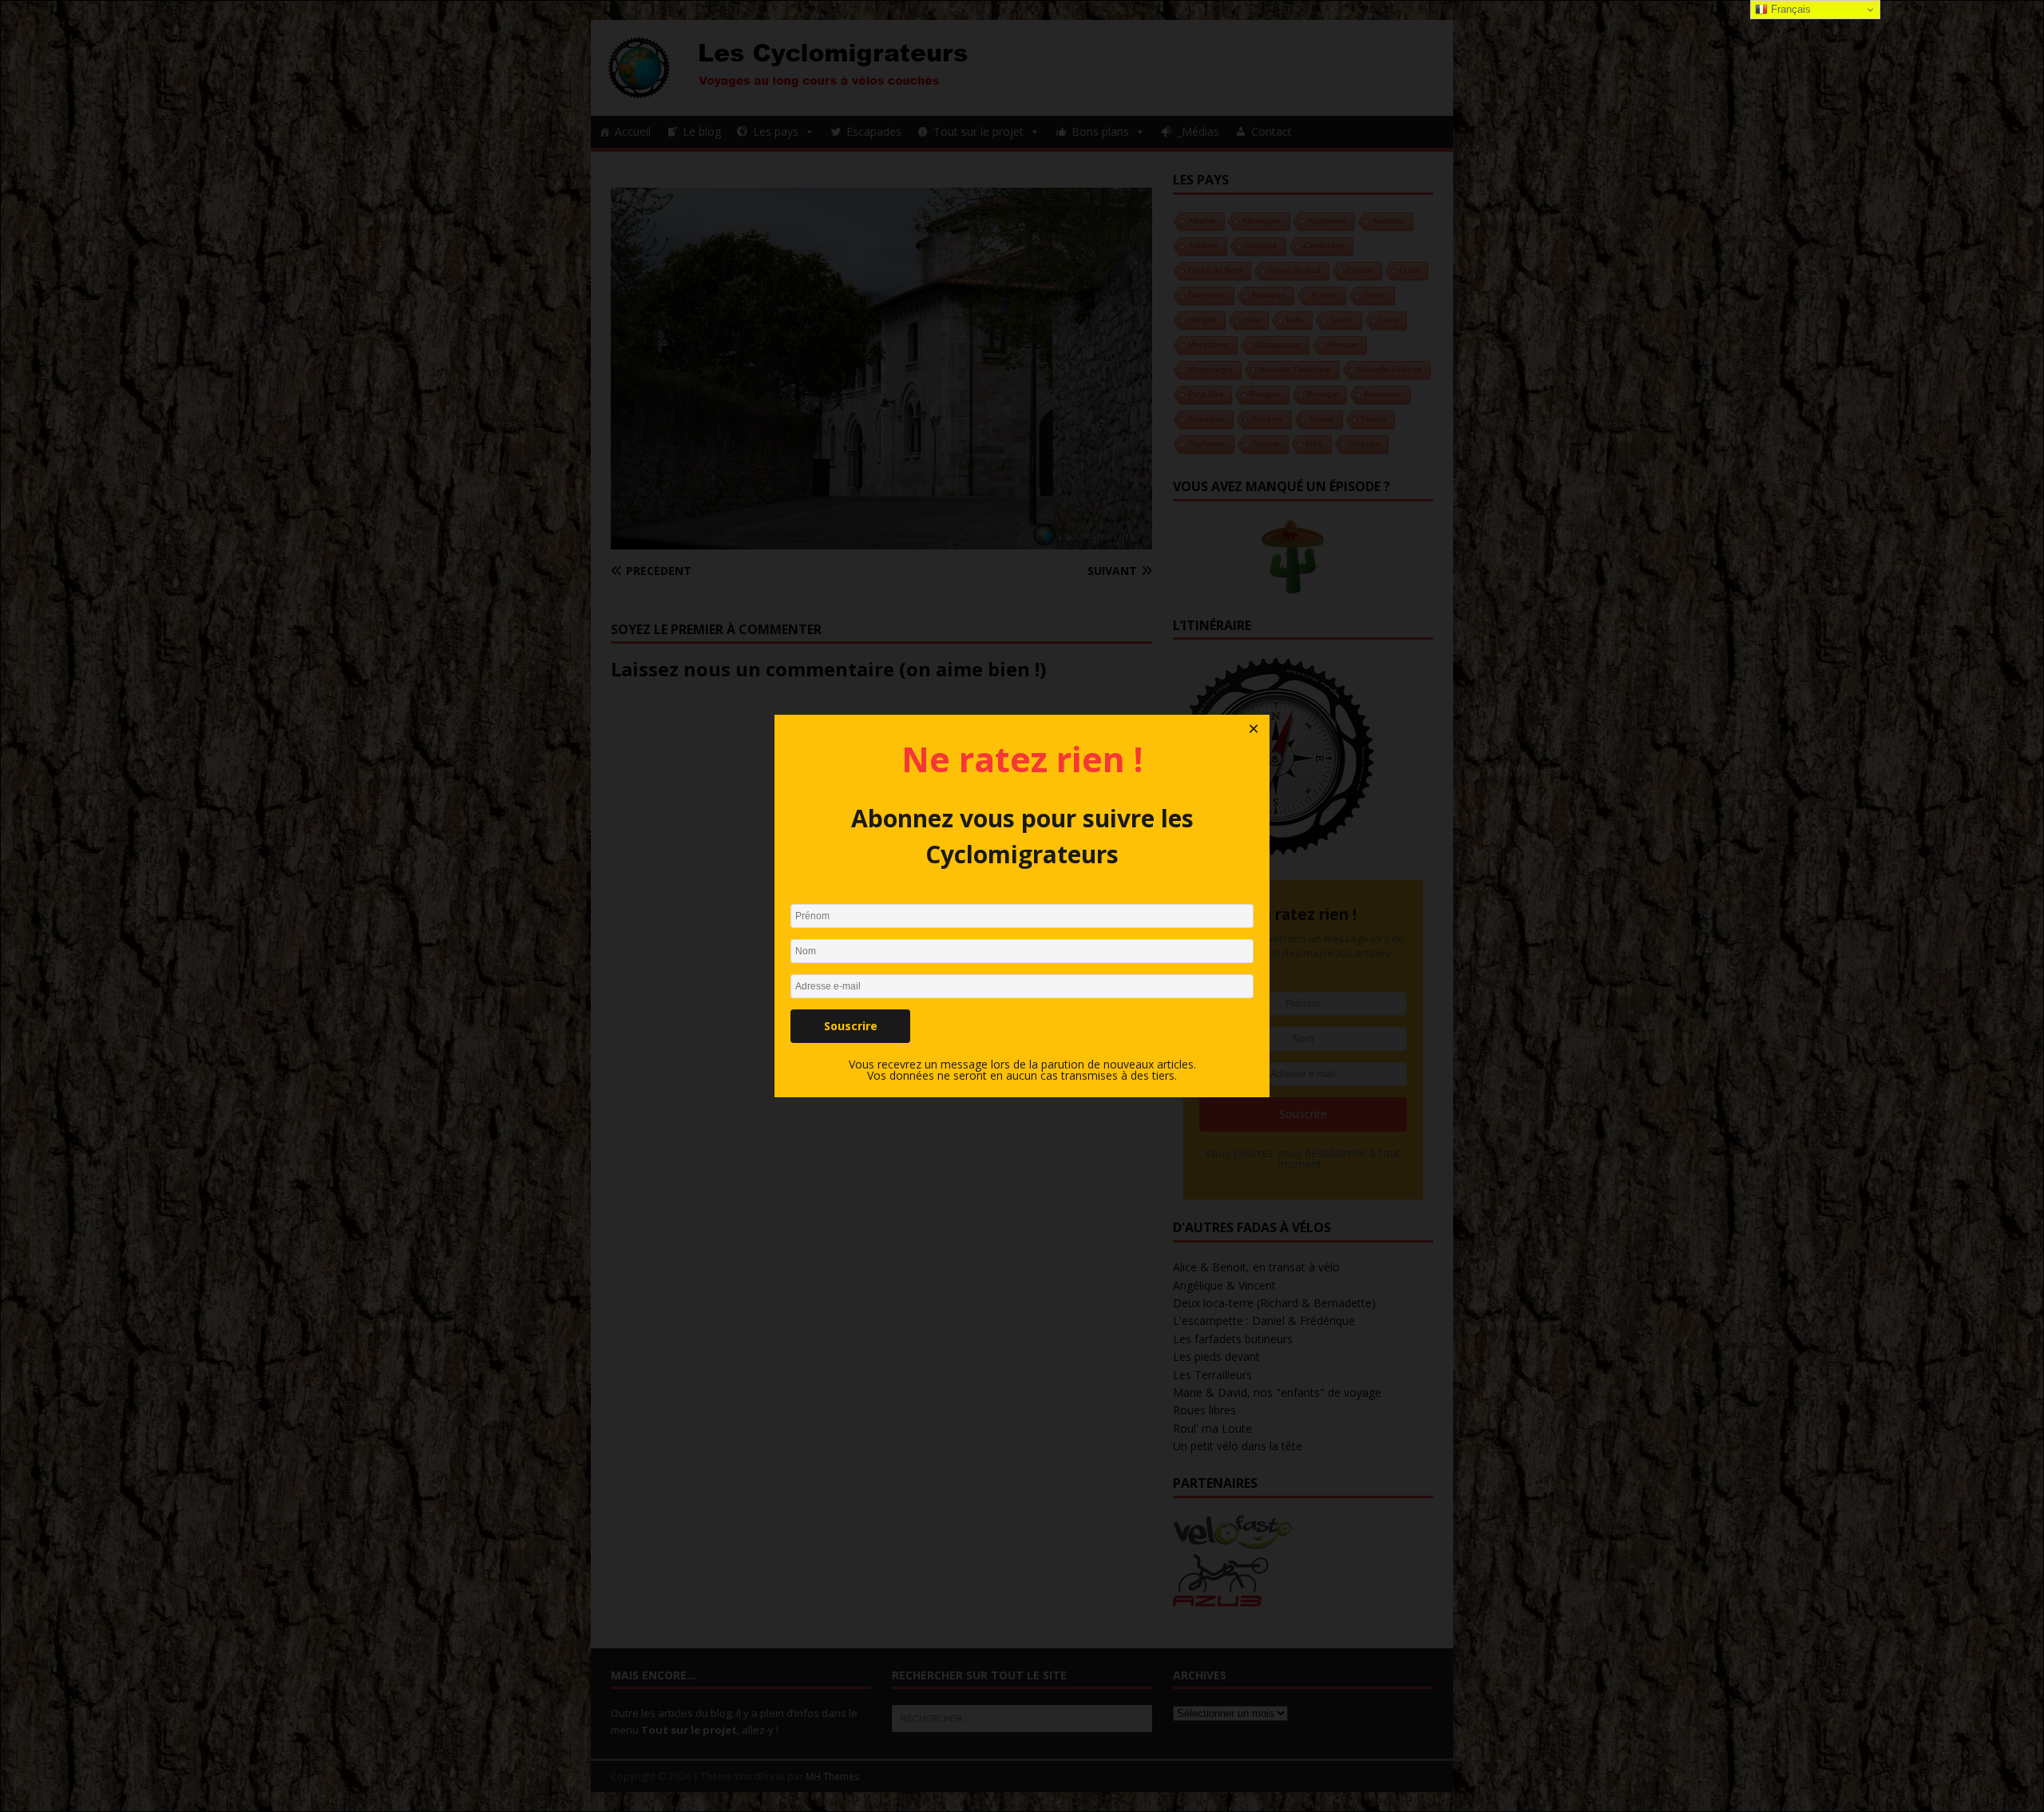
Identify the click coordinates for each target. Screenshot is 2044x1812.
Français (1789, 9)
